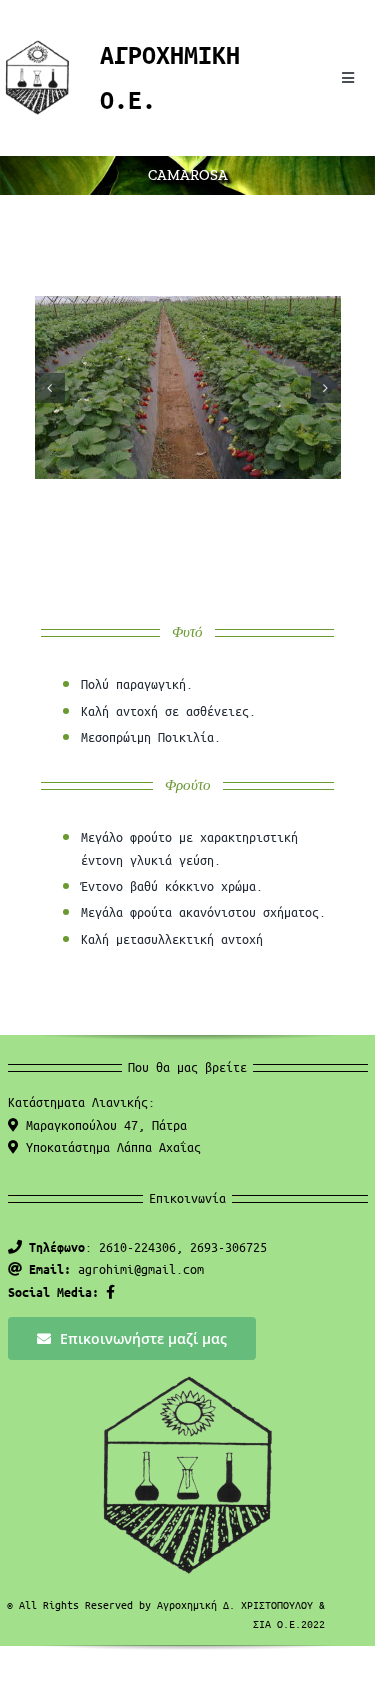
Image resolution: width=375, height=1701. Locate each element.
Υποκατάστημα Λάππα (110, 1146)
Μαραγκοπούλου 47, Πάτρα (103, 1124)
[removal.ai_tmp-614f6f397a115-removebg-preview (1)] (37, 46)
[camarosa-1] (188, 387)
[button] (50, 388)
